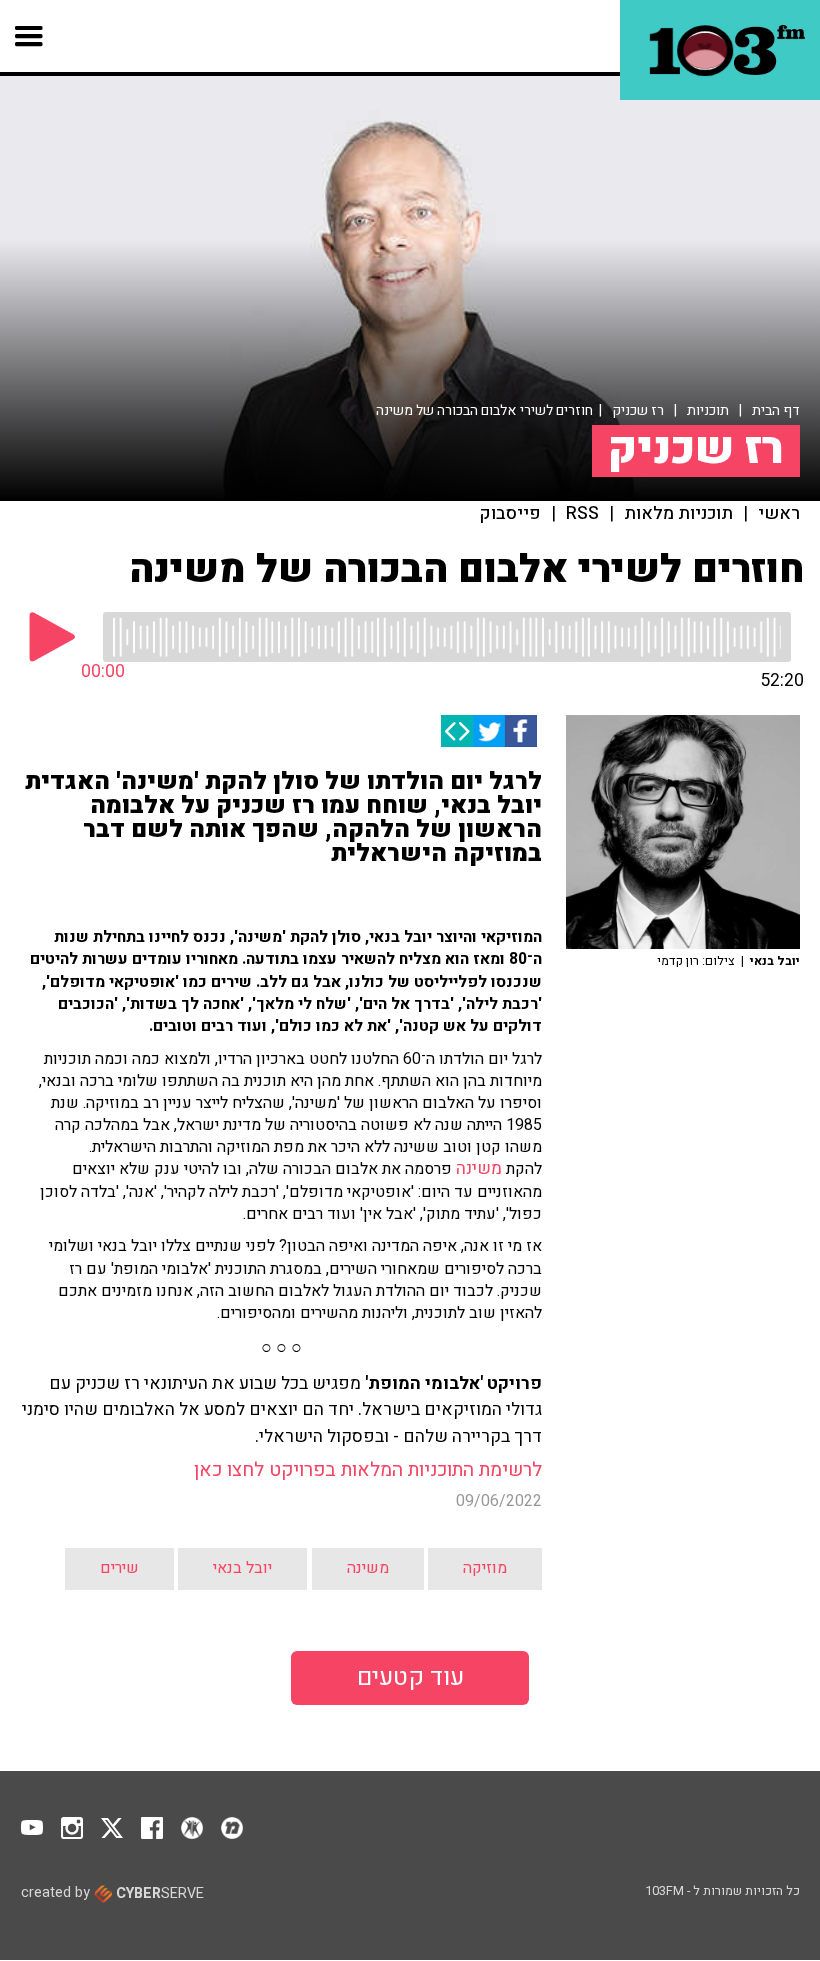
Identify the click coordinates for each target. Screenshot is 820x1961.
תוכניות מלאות (678, 514)
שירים (119, 1568)
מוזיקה (485, 1568)
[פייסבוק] (521, 731)
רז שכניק (638, 410)
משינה (479, 1168)
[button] (29, 36)
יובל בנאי (242, 1568)
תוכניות (708, 410)
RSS (582, 514)
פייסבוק (510, 514)
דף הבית (776, 410)
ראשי (779, 514)
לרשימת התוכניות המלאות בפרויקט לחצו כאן (368, 1470)
